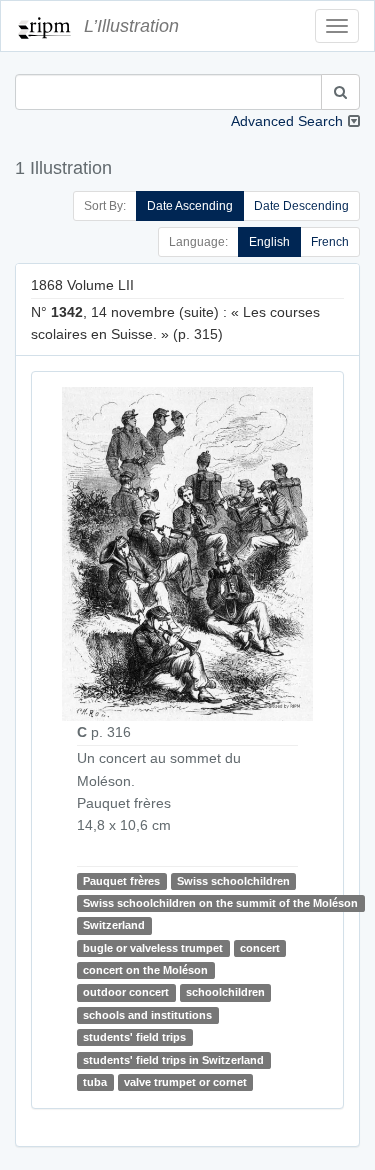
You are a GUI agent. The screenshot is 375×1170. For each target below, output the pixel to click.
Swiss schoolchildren (233, 881)
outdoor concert (126, 993)
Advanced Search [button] (287, 121)
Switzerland (114, 925)
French (330, 242)
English (269, 242)
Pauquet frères (121, 881)
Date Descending (301, 206)
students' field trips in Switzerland (173, 1060)
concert (260, 948)
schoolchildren (225, 993)
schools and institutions (147, 1015)
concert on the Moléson (145, 970)
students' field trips (134, 1037)
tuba (95, 1082)
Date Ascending (190, 206)
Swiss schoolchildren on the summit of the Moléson (220, 903)
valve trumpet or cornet (185, 1082)
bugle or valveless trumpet (153, 948)
